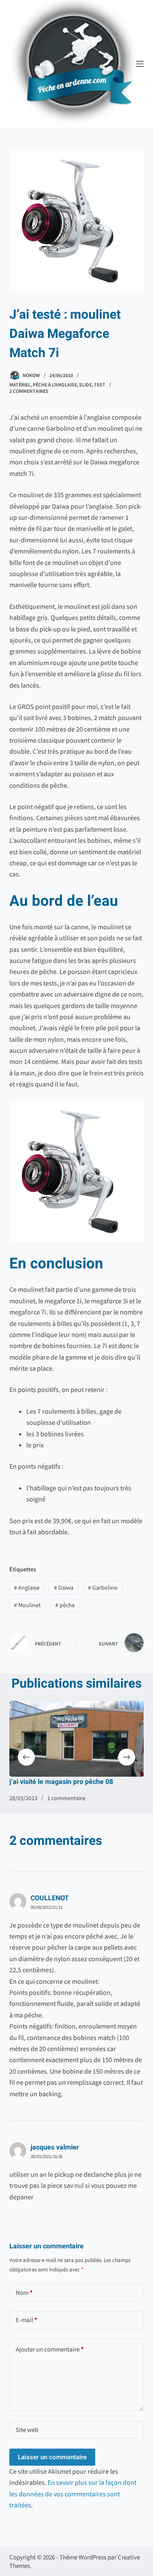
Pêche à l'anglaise (55, 385)
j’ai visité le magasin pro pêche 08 (61, 1782)
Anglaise (27, 1588)
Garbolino (103, 1588)
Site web (27, 2430)
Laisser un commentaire (52, 2457)
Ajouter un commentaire (50, 2349)
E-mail (27, 2320)
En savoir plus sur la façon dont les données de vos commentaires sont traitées (73, 2494)
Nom (24, 2292)
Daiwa (64, 1588)
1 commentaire (66, 1798)
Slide (85, 385)
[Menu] (140, 64)
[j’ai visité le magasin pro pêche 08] (77, 1739)
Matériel (20, 385)
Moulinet (27, 1605)
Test (100, 385)
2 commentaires (29, 391)
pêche (65, 1605)
